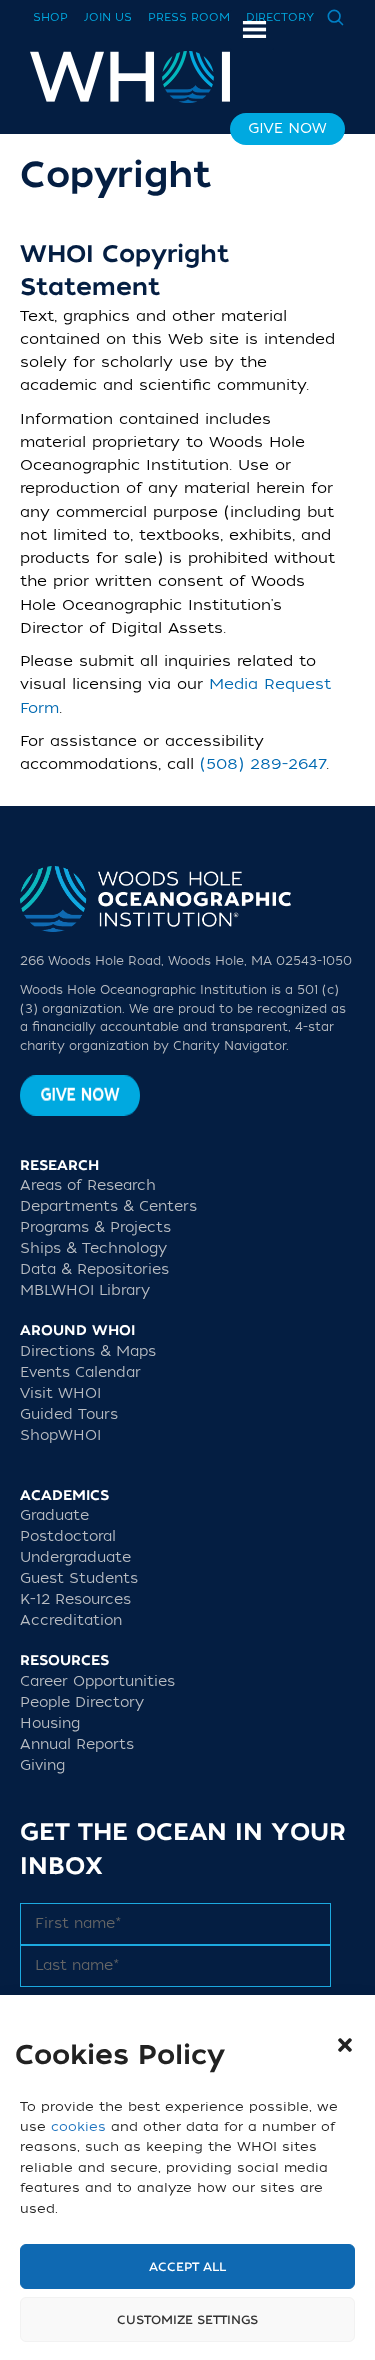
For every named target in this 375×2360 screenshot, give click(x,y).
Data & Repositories (94, 1269)
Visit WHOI (60, 1393)
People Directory (82, 1702)
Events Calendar (80, 1372)
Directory (280, 17)
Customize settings (187, 2320)
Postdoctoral (68, 1536)
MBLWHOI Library (85, 1290)
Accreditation (71, 1620)
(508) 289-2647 (263, 764)
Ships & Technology (93, 1248)
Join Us (108, 17)
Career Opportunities (97, 1681)
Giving (42, 1765)
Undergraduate (75, 1557)
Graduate (54, 1515)
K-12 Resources (75, 1599)
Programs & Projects (95, 1227)
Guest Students (79, 1578)
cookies (78, 2126)
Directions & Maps (88, 1351)
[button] (345, 2045)
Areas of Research (88, 1185)
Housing (50, 1723)
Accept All (187, 2267)
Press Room (189, 17)
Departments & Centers (108, 1206)
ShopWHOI (60, 1435)
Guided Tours (69, 1414)
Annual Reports (77, 1744)
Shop (50, 17)
